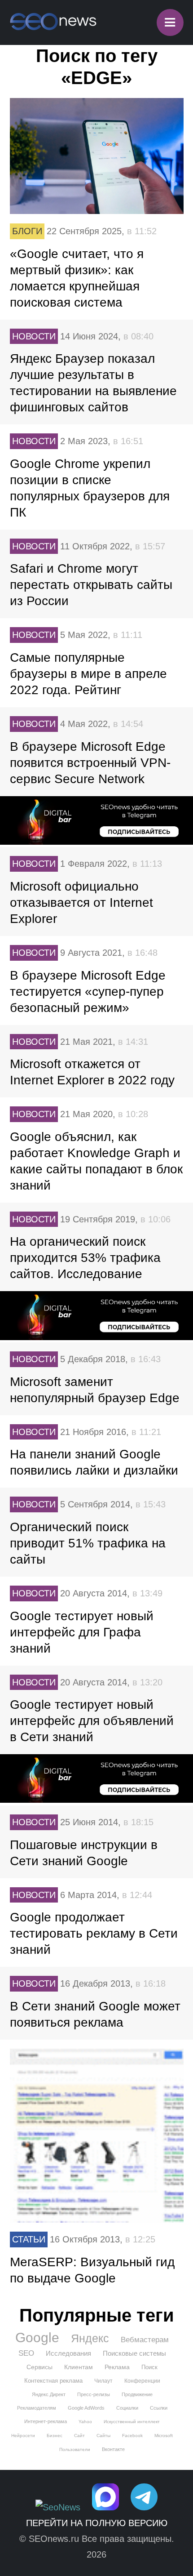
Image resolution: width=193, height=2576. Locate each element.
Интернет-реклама (46, 2421)
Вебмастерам (145, 2340)
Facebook (132, 2436)
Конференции (142, 2381)
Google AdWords (86, 2408)
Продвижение (137, 2394)
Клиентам (79, 2367)
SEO (26, 2353)
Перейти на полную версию (97, 2523)
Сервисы (39, 2367)
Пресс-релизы (94, 2394)
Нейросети (23, 2436)
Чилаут (103, 2381)
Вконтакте (113, 2449)
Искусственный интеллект (132, 2422)
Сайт (79, 2436)
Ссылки (159, 2408)
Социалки (127, 2408)
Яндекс (90, 2338)
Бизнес (55, 2436)
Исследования (68, 2353)
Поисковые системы (134, 2353)
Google (37, 2338)
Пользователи (75, 2449)
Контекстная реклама (53, 2381)
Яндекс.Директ (49, 2394)
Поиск (149, 2367)
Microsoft (164, 2436)
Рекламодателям (37, 2408)
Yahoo (85, 2422)
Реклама (117, 2367)
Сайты (103, 2436)
